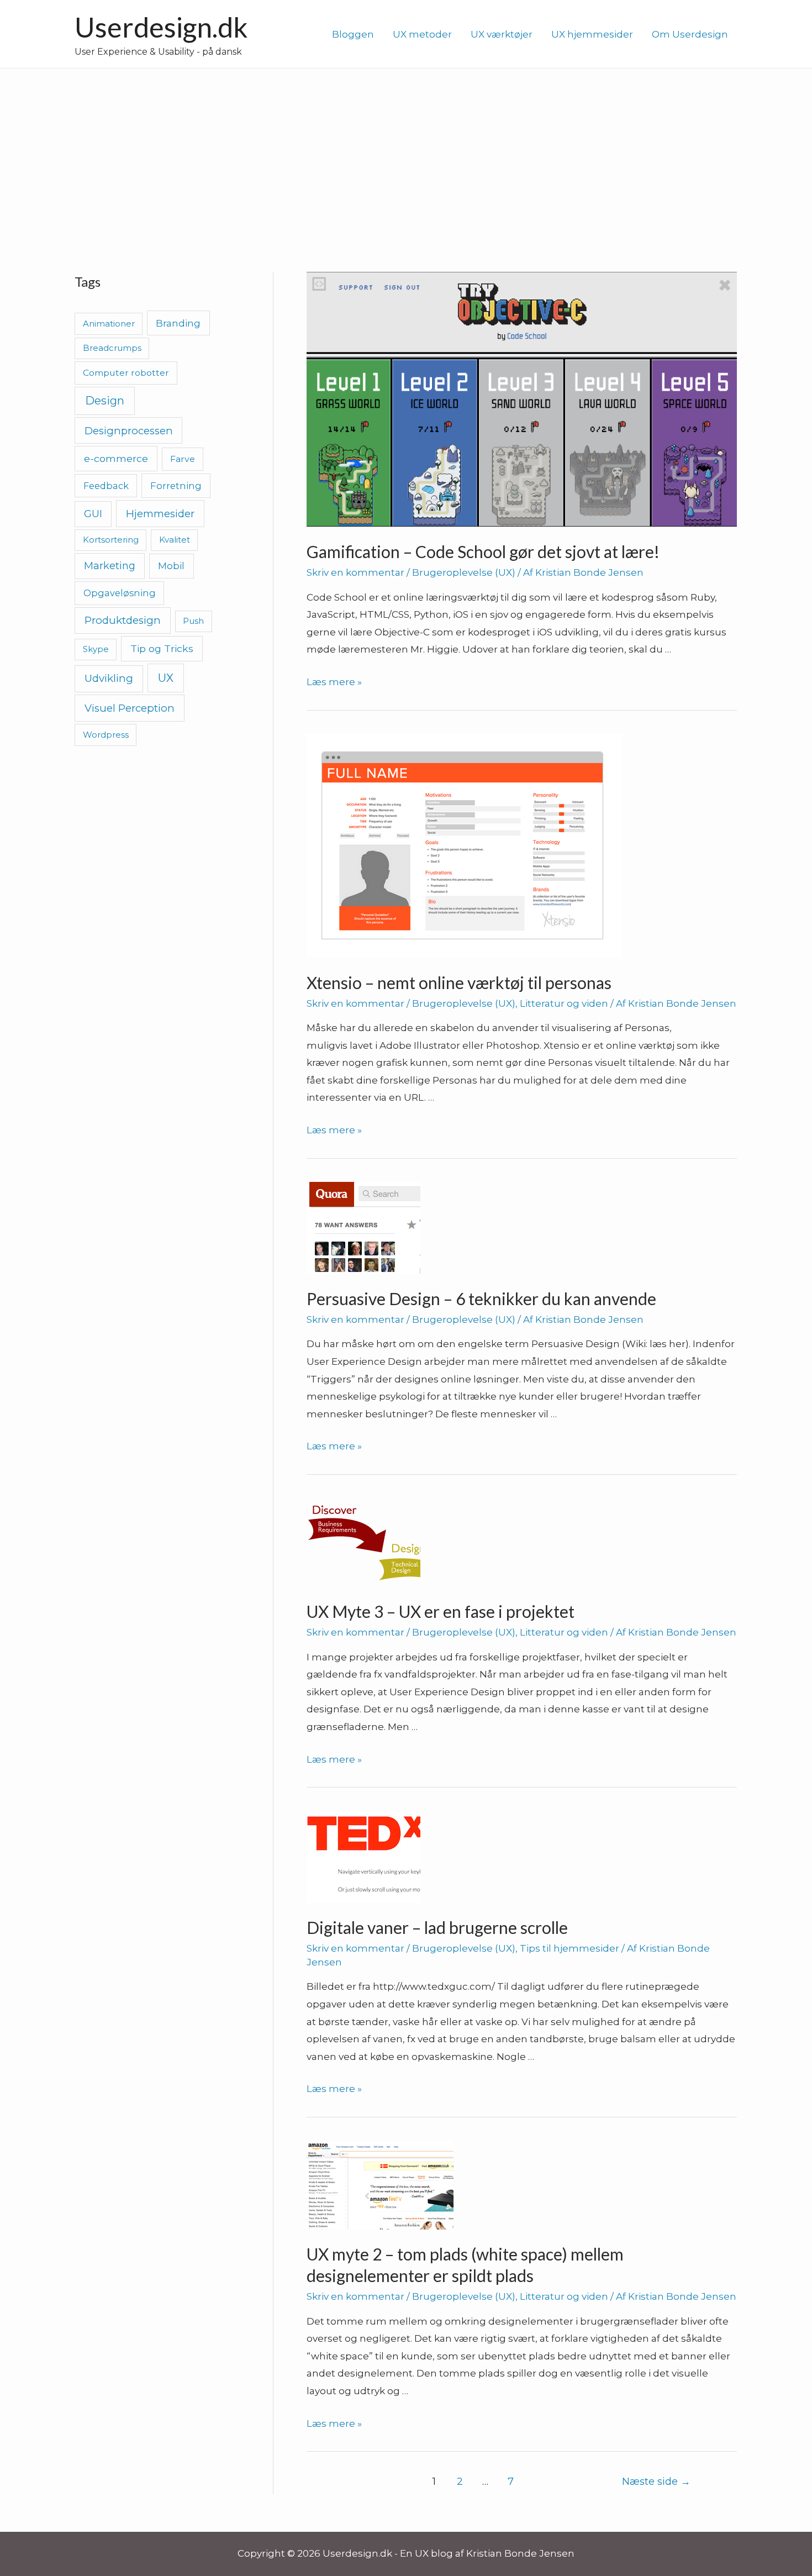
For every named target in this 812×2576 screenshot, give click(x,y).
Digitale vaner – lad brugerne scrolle (437, 1927)
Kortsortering (111, 540)
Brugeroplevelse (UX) (464, 572)
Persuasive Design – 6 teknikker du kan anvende (481, 1298)
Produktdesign (123, 620)
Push (193, 621)
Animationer (109, 324)
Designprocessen (129, 431)
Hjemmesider (160, 514)
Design (105, 401)
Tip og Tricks (162, 648)
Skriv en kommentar (355, 572)
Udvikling (109, 678)
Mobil (171, 566)
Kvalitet (175, 540)
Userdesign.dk (161, 27)
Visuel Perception (130, 708)
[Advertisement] (406, 151)
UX (166, 678)
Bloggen (353, 34)
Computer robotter (126, 373)
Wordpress (106, 735)
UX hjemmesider (592, 34)
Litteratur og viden (564, 1003)
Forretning (176, 486)
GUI (93, 514)
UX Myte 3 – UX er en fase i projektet (441, 1611)
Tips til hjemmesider (570, 1948)
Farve (183, 459)
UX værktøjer (502, 34)
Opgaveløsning (120, 593)
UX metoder (422, 34)
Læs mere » (334, 682)
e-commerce (116, 458)
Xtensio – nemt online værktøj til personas (459, 982)
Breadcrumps (112, 348)
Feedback (106, 486)
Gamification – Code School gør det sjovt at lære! (483, 551)
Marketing (110, 566)
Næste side (656, 2481)
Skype (96, 649)
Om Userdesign (690, 34)
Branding (178, 323)
